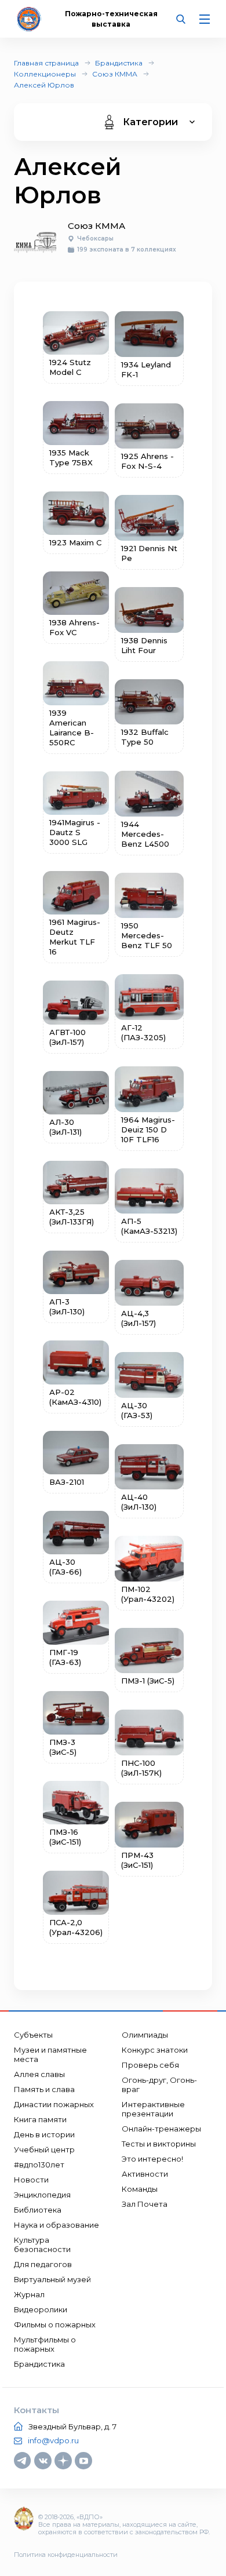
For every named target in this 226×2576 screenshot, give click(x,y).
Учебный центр (44, 2149)
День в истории (44, 2134)
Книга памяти (40, 2119)
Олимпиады (145, 2035)
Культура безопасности (42, 2245)
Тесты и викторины (159, 2144)
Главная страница (46, 63)
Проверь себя (150, 2065)
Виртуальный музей (52, 2279)
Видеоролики (41, 2309)
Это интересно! (152, 2159)
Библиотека (38, 2210)
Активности (145, 2174)
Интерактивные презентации (153, 2109)
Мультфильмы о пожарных (45, 2344)
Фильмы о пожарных (55, 2324)
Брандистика (119, 63)
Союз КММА (115, 74)
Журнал (29, 2294)
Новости (31, 2180)
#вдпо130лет (39, 2165)
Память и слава (44, 2089)
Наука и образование (57, 2225)
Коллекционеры (45, 74)
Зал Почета (145, 2204)
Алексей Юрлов (44, 85)
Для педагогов (43, 2264)
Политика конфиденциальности (66, 2555)
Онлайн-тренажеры (161, 2129)
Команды (140, 2189)
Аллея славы (39, 2074)
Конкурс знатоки (155, 2050)
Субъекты (33, 2035)
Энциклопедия (42, 2195)
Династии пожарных (54, 2104)
